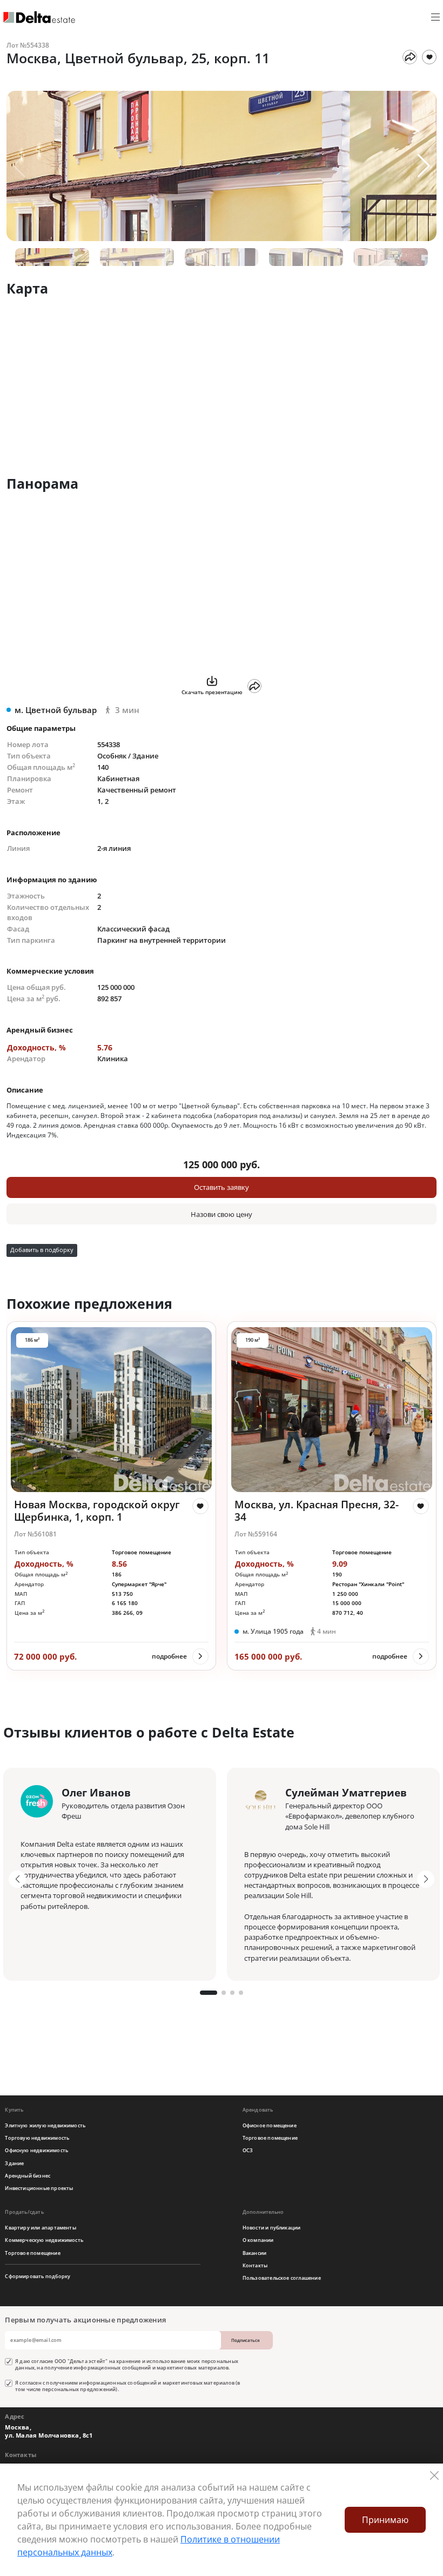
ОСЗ (248, 2150)
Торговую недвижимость (37, 2138)
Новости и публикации (272, 2228)
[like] (200, 1506)
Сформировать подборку (38, 2276)
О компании (258, 2240)
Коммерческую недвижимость (44, 2240)
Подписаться (246, 2340)
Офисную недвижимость (36, 2150)
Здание (14, 2163)
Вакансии (255, 2253)
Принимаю (385, 2520)
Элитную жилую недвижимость (45, 2125)
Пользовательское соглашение (282, 2278)
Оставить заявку (222, 1187)
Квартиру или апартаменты (40, 2228)
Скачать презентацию (212, 692)
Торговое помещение (270, 2138)
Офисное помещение (270, 2125)
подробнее (169, 1656)
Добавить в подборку (42, 1250)
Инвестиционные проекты (39, 2188)
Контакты (255, 2265)
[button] (424, 166)
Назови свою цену (222, 1214)
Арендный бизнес (28, 2176)
